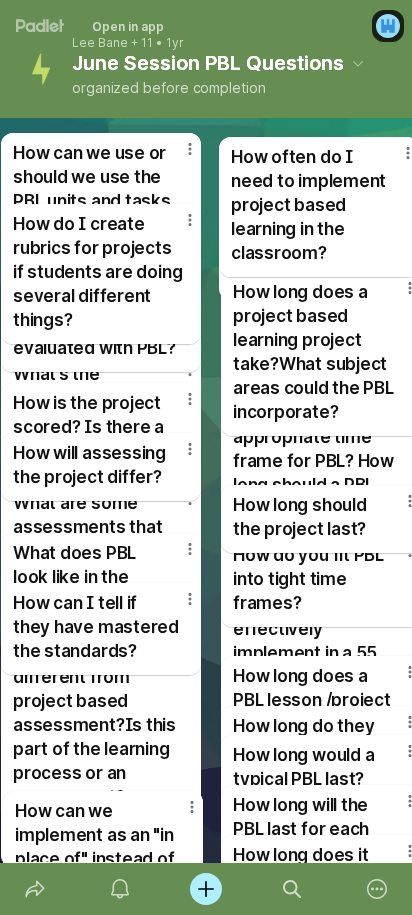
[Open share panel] (35, 889)
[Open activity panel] (121, 889)
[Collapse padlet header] (358, 63)
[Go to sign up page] (388, 26)
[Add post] (206, 889)
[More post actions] (177, 457)
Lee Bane (100, 43)
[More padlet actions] (377, 889)
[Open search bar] (292, 889)
